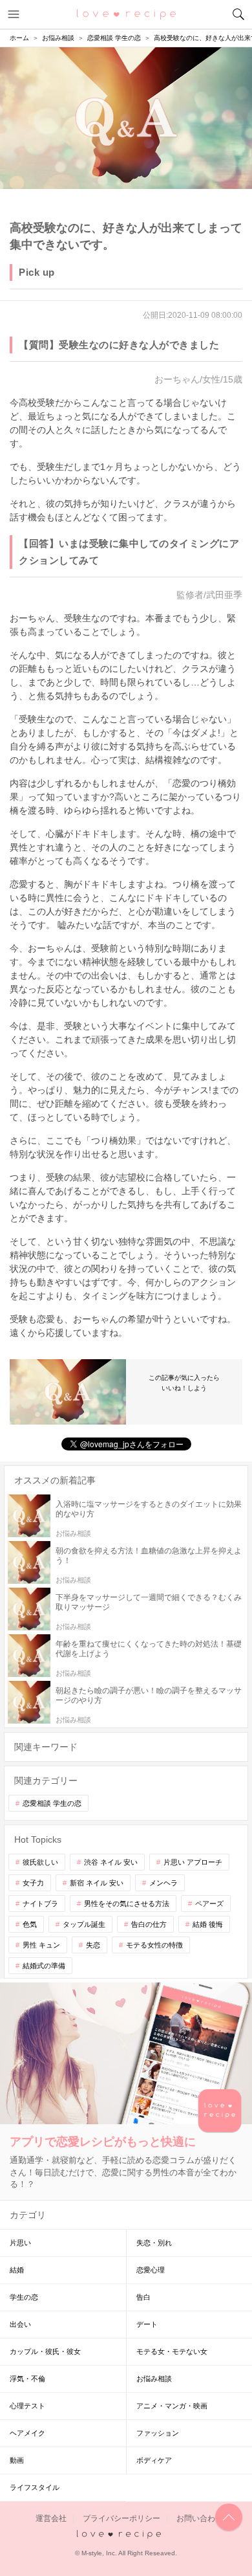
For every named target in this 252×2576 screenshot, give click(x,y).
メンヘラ (163, 1883)
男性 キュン (41, 1945)
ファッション (158, 2433)
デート (147, 2324)
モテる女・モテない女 (172, 2351)
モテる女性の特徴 (154, 1945)
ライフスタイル (35, 2487)
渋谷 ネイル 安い (111, 1862)
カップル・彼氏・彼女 (45, 2351)
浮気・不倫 (27, 2379)
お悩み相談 (154, 2379)
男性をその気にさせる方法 (127, 1904)
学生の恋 (24, 2297)
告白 (143, 2297)
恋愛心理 (151, 2270)
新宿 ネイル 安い (97, 1883)
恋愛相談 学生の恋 (52, 1803)
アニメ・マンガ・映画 (172, 2406)
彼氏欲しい (40, 1862)
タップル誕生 (84, 1924)
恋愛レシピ (126, 14)
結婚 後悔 (208, 1924)
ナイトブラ (40, 1904)
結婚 (17, 2270)
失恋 (93, 1945)
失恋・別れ (154, 2243)
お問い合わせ (200, 2518)
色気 (30, 1924)
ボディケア (154, 2460)
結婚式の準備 (44, 1966)
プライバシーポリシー (121, 2518)
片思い (20, 2243)
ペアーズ (209, 1904)
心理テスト (27, 2406)
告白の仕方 (149, 1924)
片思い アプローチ (193, 1862)
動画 (17, 2460)
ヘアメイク (27, 2433)
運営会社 (51, 2518)
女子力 (33, 1883)
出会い (20, 2324)
